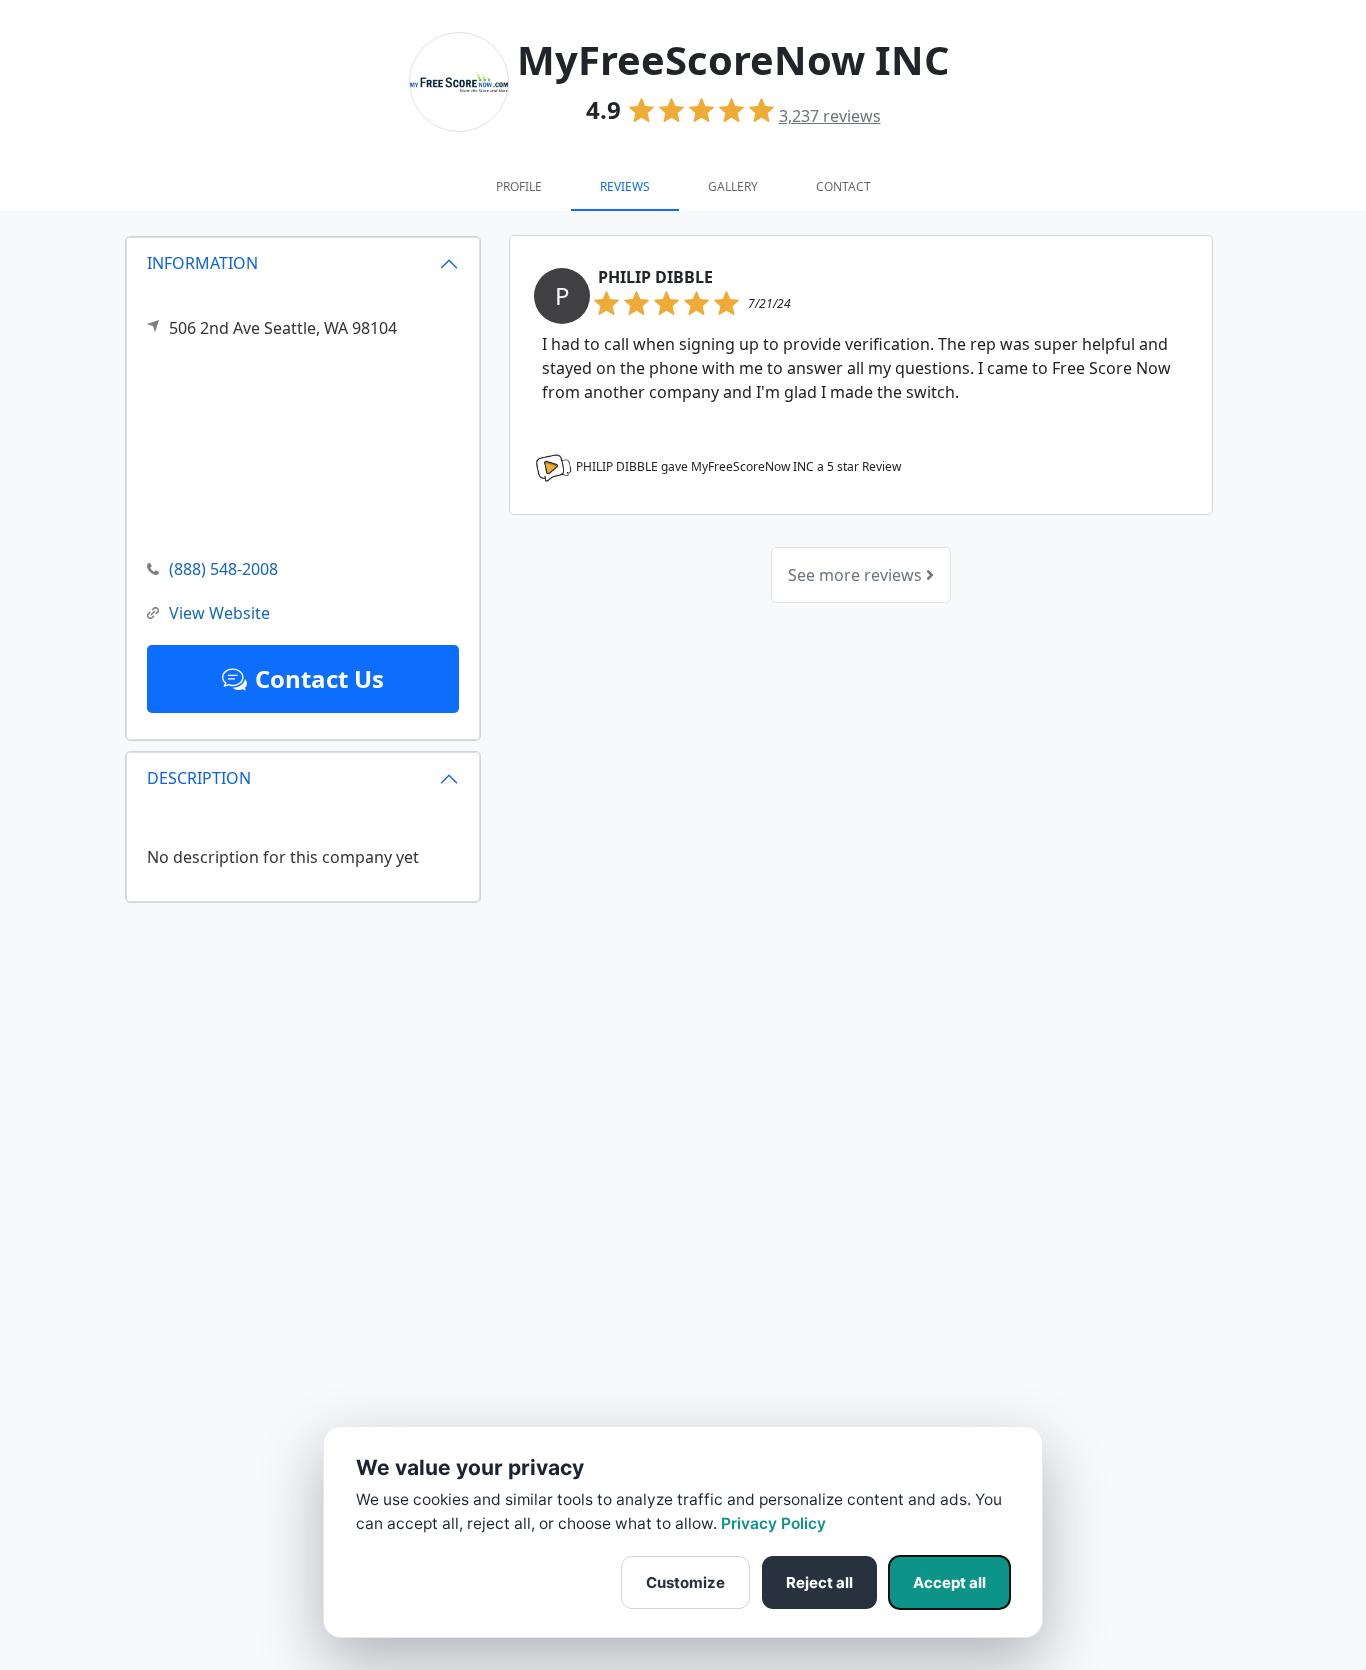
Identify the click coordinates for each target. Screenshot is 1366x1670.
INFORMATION (202, 263)
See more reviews (857, 575)
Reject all (819, 1582)
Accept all (949, 1582)
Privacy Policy (773, 1523)
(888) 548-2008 (223, 569)
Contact (843, 186)
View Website (219, 613)
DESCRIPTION (199, 778)
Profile (519, 186)
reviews (830, 116)
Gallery (733, 186)
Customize (685, 1582)
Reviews (625, 186)
